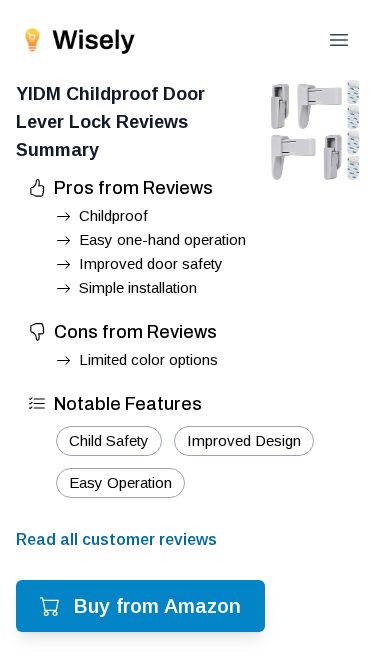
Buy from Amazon (157, 606)
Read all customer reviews (116, 539)
